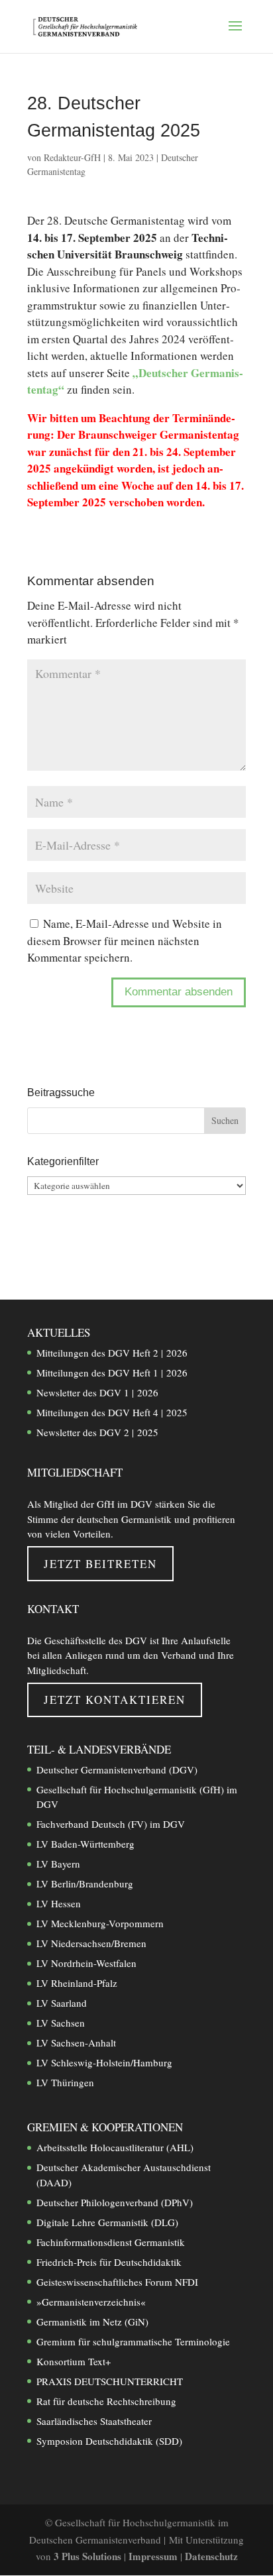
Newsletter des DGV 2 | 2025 (97, 1432)
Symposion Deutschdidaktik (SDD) (109, 2441)
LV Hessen (59, 1903)
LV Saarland (62, 2003)
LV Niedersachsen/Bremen (91, 1943)
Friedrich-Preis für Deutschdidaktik (109, 2262)
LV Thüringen (65, 2082)
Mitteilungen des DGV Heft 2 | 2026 (112, 1353)
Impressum (154, 2556)
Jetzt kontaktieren (115, 1700)
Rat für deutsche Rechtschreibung (106, 2401)
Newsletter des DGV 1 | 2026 (97, 1392)
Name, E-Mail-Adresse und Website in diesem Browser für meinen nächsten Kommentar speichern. (125, 940)
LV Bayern (58, 1864)
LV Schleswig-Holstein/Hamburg (104, 2062)
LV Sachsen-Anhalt (76, 2043)
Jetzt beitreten (100, 1564)
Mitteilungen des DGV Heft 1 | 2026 (112, 1372)
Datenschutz (211, 2556)
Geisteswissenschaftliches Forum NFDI (117, 2282)
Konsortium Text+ (74, 2361)
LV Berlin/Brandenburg (85, 1883)
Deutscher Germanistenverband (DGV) (117, 1769)
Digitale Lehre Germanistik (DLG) (107, 2222)
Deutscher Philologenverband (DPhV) (115, 2202)
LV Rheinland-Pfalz (77, 1983)
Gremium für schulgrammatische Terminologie (133, 2341)
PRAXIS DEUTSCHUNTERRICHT (110, 2381)
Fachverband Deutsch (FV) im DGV (111, 1824)
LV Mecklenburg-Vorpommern (100, 1923)
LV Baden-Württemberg (85, 1844)
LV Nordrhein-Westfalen (86, 1963)
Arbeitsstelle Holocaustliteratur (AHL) (115, 2147)
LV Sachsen (61, 2023)
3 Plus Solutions (89, 2556)
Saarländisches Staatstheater (94, 2421)
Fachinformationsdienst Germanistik (111, 2242)
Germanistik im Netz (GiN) (92, 2322)
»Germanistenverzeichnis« (91, 2302)
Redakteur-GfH (72, 157)
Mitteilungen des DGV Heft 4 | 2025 (112, 1412)
